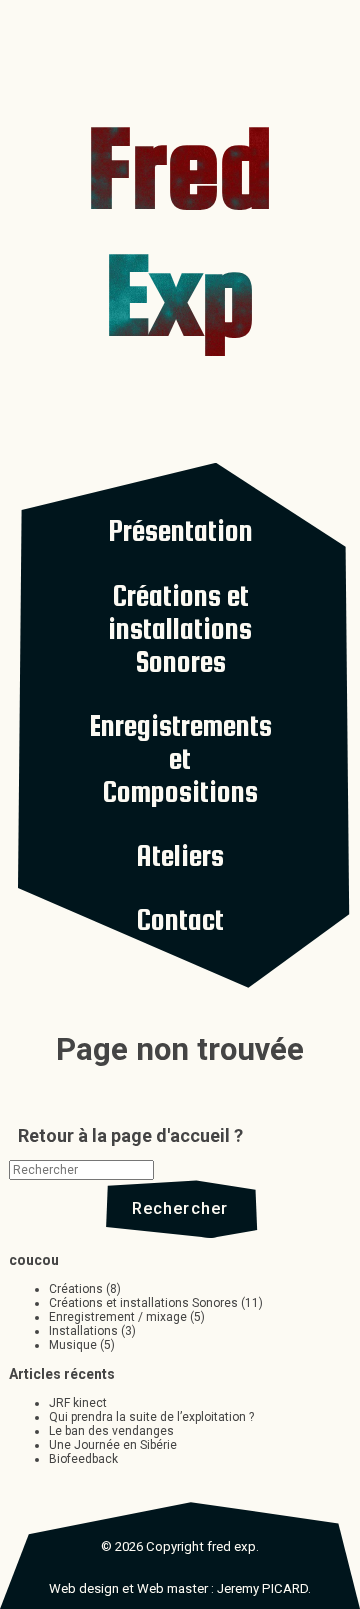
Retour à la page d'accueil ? (130, 1135)
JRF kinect (78, 1403)
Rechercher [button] (180, 1208)
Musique (73, 1345)
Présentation (180, 530)
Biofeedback (83, 1459)
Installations (83, 1331)
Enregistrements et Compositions (180, 758)
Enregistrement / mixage (118, 1317)
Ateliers (180, 855)
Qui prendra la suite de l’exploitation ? (151, 1417)
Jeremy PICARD (262, 1588)
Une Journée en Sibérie (113, 1445)
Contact (180, 919)
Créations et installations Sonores (180, 628)
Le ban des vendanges (111, 1431)
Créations (76, 1289)
